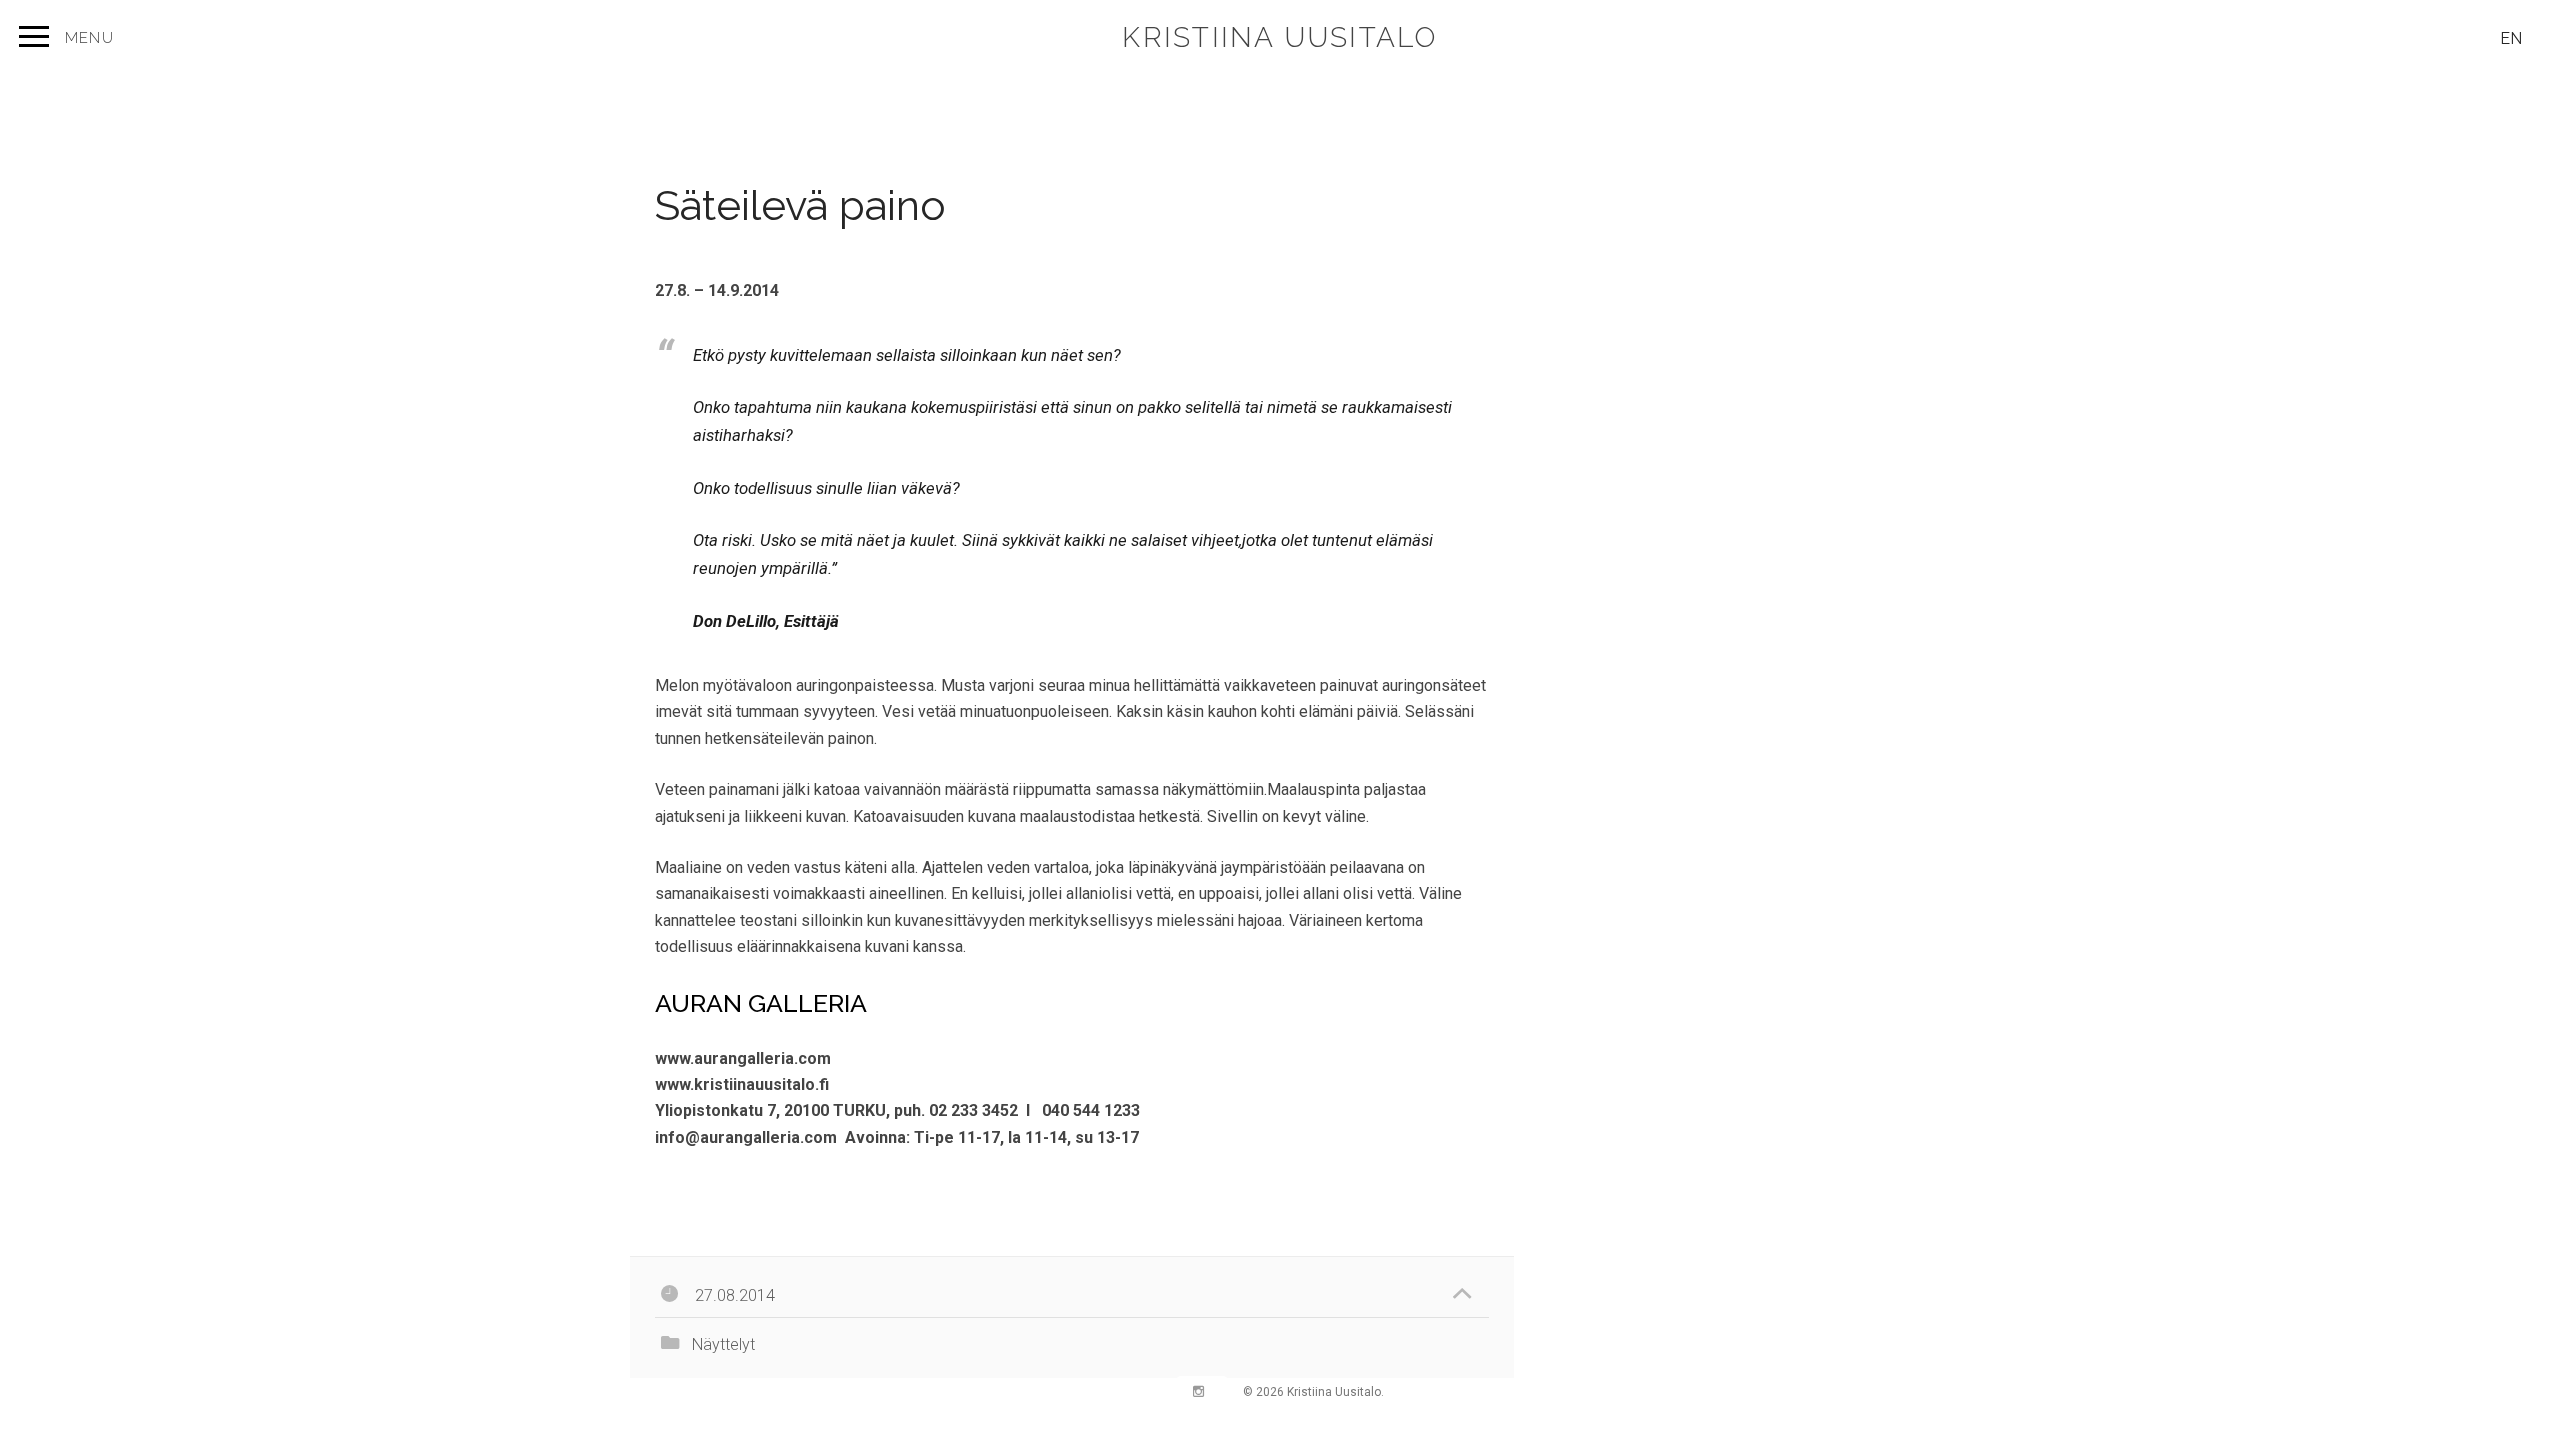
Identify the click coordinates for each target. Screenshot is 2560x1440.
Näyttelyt (723, 1344)
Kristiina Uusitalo (1279, 37)
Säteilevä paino (800, 205)
